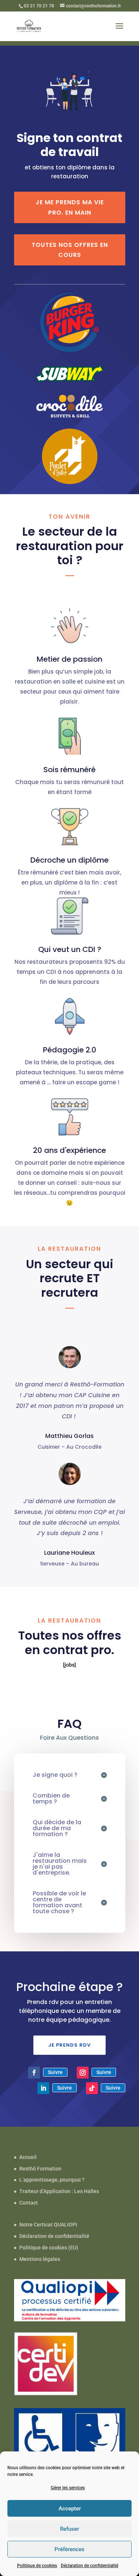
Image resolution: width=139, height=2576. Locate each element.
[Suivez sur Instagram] (83, 2073)
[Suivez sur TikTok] (92, 2088)
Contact (29, 2203)
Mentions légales (40, 2259)
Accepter (70, 2509)
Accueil (28, 2157)
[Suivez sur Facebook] (34, 2073)
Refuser (69, 2529)
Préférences (69, 2549)
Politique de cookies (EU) (49, 2248)
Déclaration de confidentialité (90, 2566)
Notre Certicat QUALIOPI (48, 2225)
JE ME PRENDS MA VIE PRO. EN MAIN (70, 207)
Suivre (55, 2072)
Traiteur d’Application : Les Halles (59, 2191)
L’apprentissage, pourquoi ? (52, 2180)
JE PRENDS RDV (69, 2045)
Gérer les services (68, 2488)
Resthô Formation (40, 2169)
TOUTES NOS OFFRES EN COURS (70, 250)
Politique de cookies (37, 2566)
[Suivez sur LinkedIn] (43, 2088)
